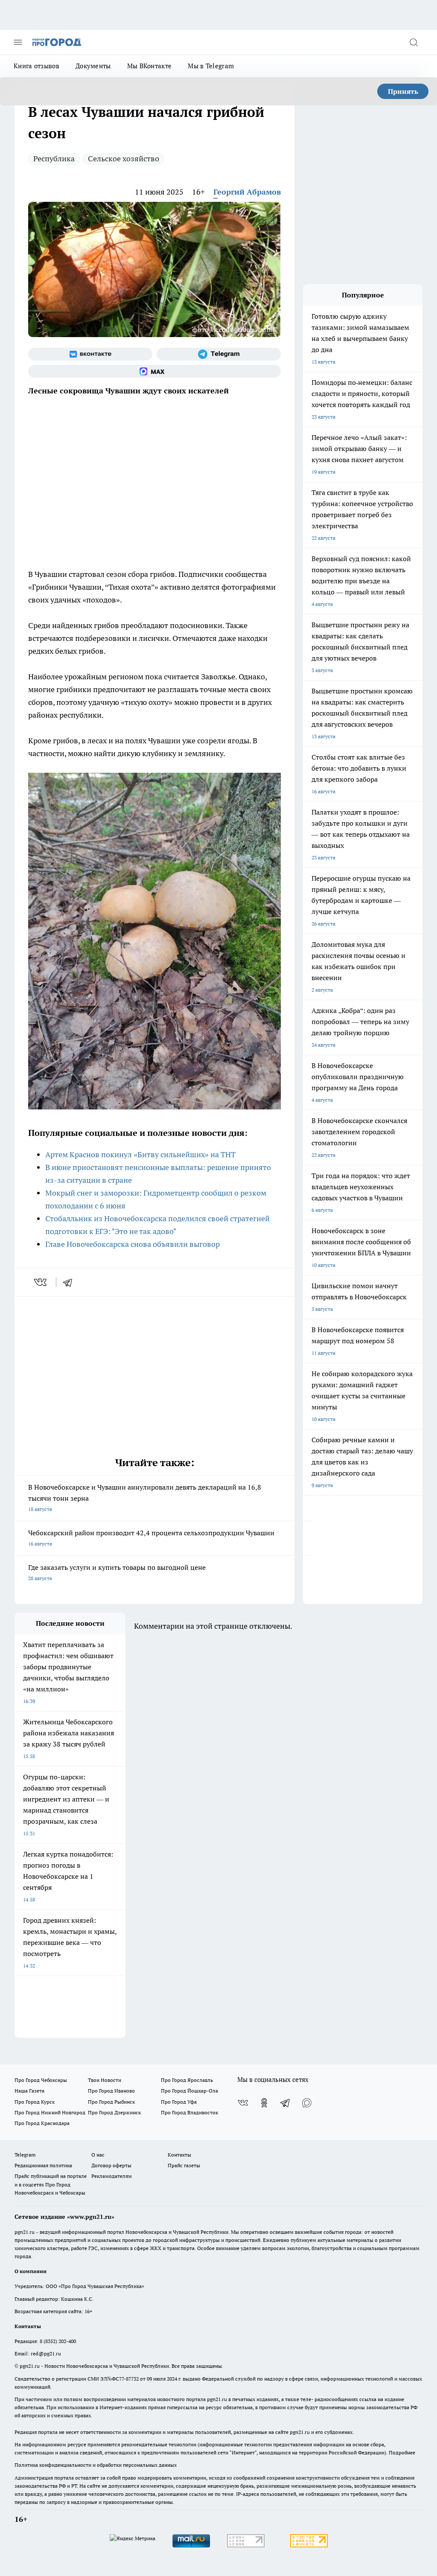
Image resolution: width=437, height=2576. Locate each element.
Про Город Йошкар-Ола (189, 2091)
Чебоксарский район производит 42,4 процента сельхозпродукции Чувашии (151, 1538)
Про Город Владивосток (189, 2112)
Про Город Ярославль (187, 2080)
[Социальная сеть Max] (154, 371)
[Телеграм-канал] (219, 354)
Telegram (25, 2155)
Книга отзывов (36, 66)
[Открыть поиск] (414, 42)
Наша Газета (29, 2091)
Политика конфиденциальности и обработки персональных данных (96, 2465)
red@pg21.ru (46, 2353)
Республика (54, 159)
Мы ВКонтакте (150, 66)
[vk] (41, 1282)
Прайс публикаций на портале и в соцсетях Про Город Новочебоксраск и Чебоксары (51, 2184)
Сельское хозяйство (124, 159)
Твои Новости (105, 2080)
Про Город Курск (35, 2102)
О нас (98, 2155)
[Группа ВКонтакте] (90, 354)
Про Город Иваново (111, 2091)
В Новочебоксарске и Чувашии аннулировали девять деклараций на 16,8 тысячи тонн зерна (145, 1498)
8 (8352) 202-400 (58, 2341)
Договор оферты (111, 2165)
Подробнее (402, 2452)
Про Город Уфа (179, 2102)
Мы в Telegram (211, 66)
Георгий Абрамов (247, 192)
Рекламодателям (112, 2176)
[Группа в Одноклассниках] (264, 2103)
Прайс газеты (184, 2165)
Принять (403, 91)
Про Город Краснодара (42, 2123)
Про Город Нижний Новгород (50, 2112)
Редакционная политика (43, 2165)
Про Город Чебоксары (41, 2080)
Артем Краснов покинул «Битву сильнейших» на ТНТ (140, 1154)
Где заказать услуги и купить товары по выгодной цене (117, 1572)
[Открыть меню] (18, 42)
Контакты (179, 2155)
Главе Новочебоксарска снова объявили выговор (133, 1244)
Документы (93, 66)
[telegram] (70, 1282)
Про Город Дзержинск (114, 2112)
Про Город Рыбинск (111, 2102)
